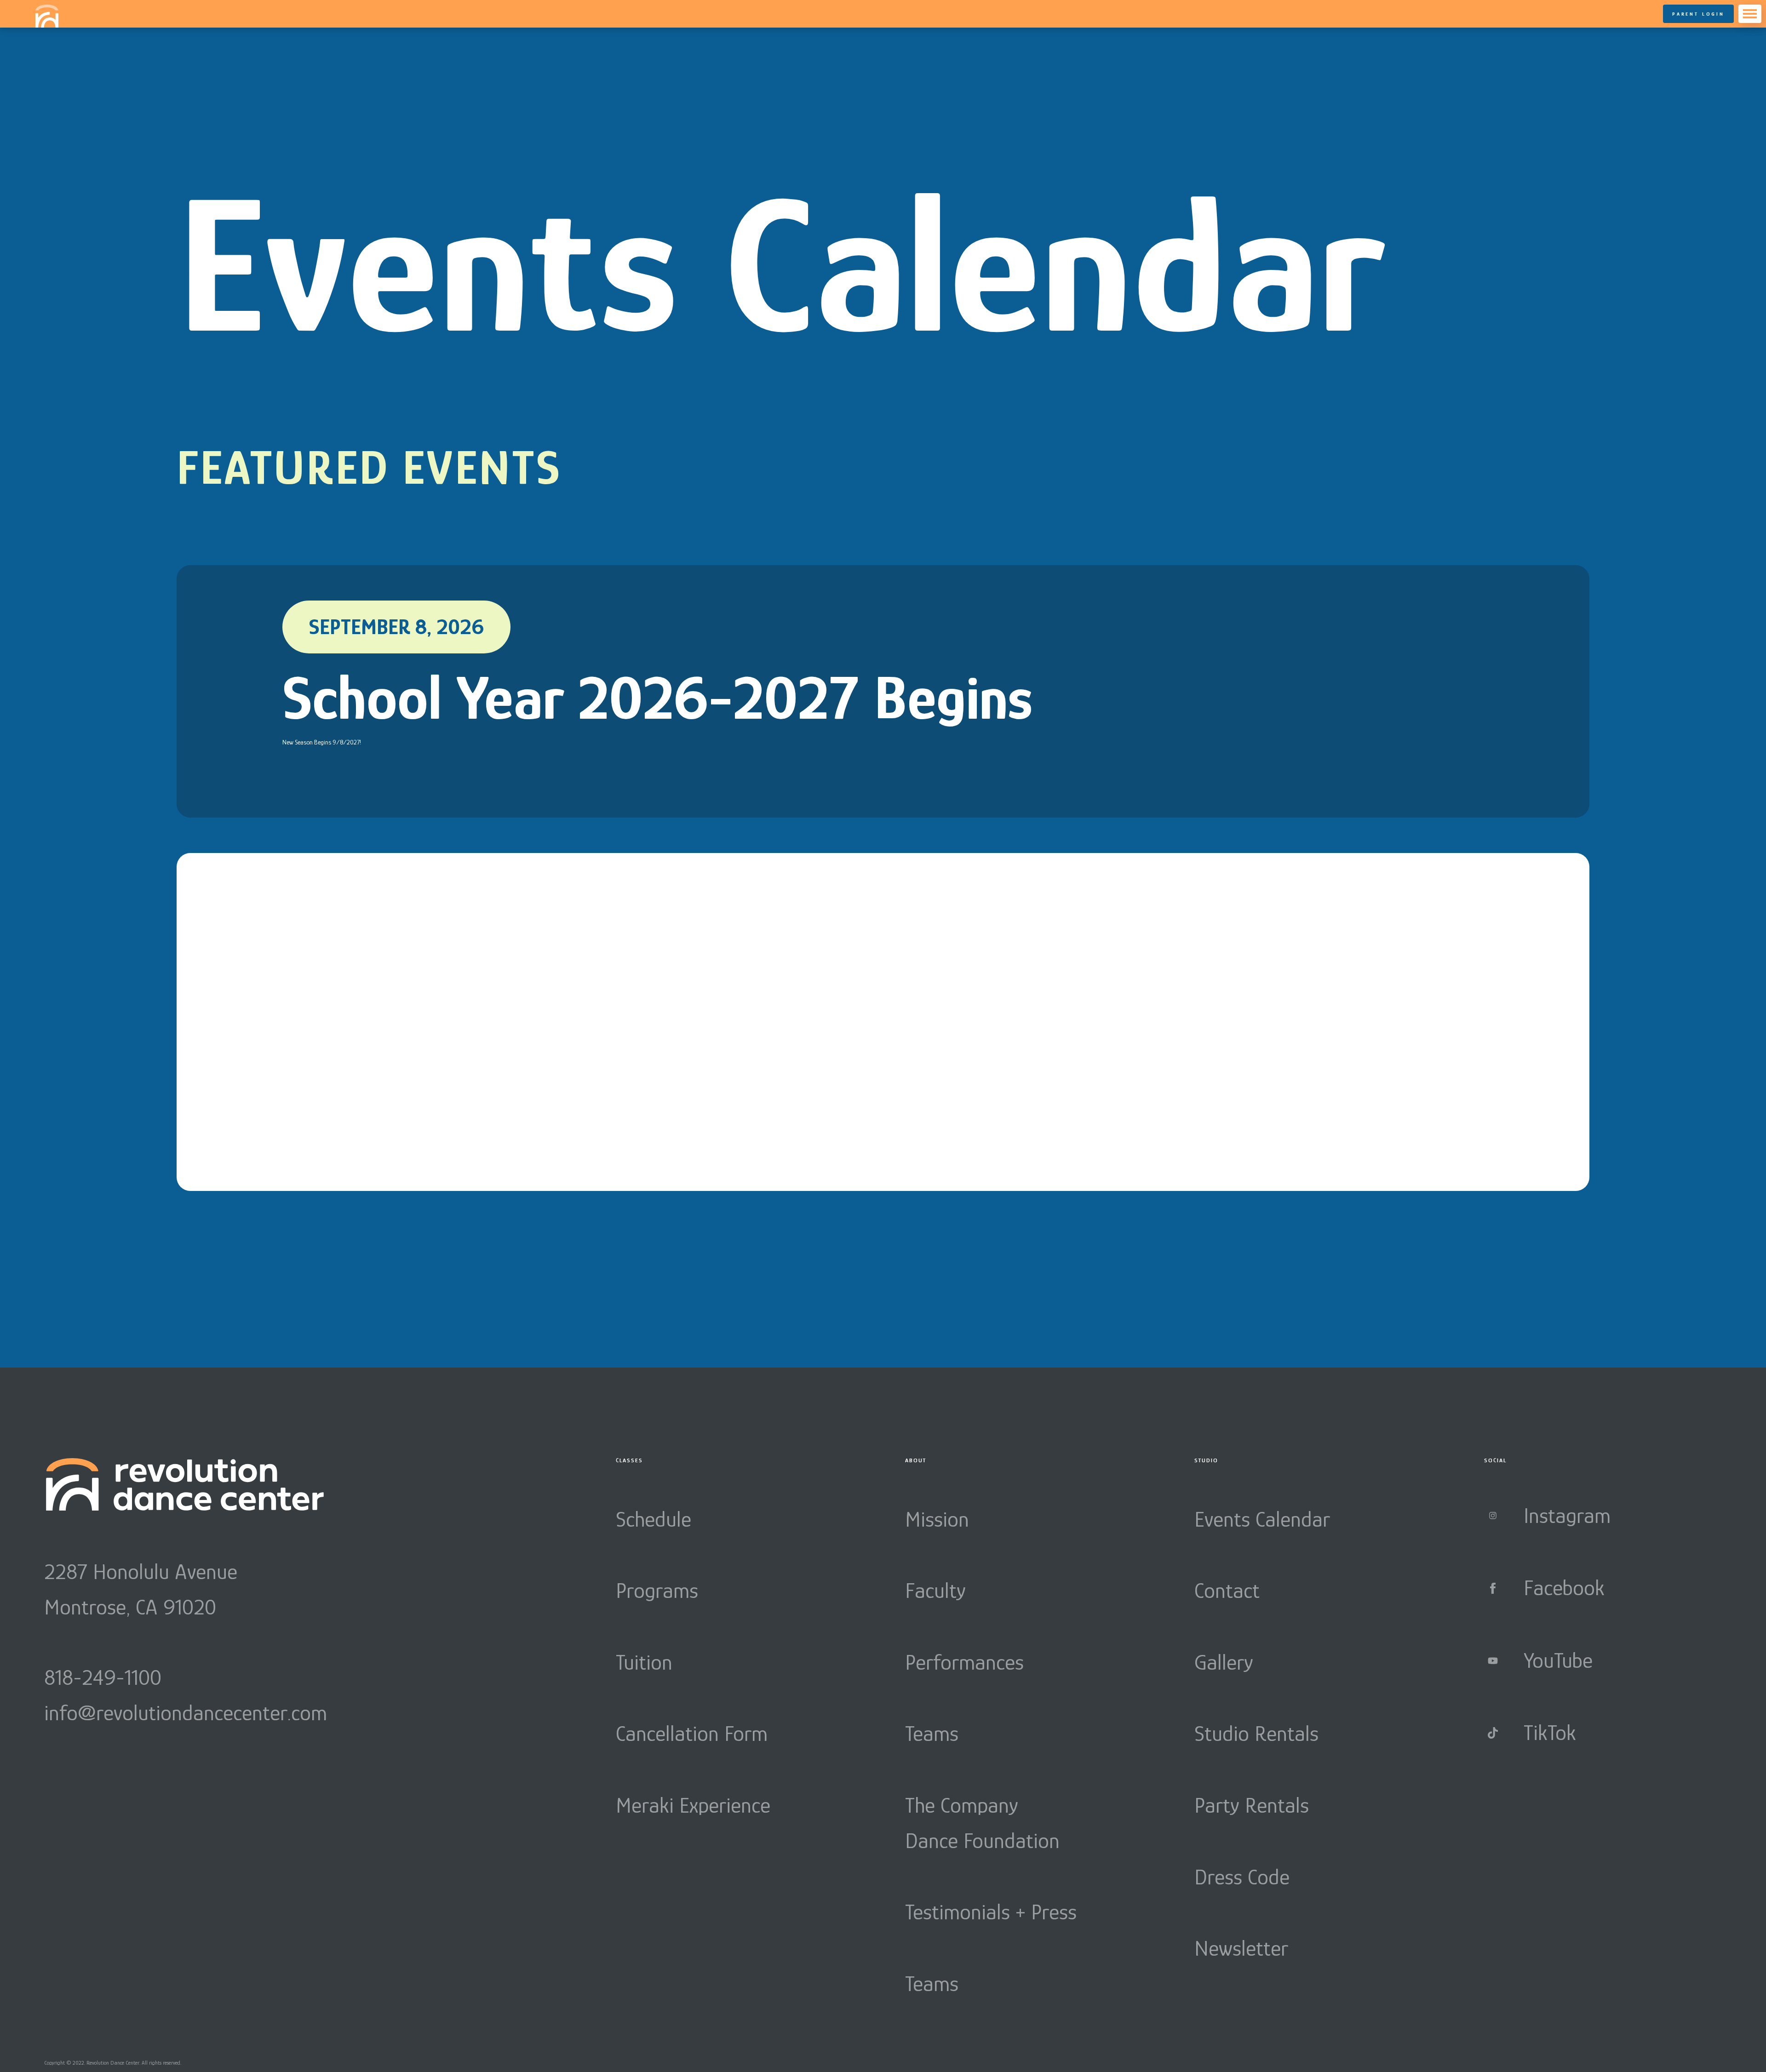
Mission (937, 1519)
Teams (932, 1734)
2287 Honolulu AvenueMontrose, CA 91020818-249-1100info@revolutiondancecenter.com (186, 1642)
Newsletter (1241, 1948)
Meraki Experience (693, 1805)
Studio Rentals (1256, 1734)
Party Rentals (1252, 1805)
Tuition (644, 1662)
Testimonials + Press (991, 1912)
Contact (1227, 1591)
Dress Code (1242, 1877)
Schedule (654, 1519)
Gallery (1224, 1662)
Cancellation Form (692, 1734)
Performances (964, 1662)
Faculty (935, 1591)
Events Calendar (1262, 1519)
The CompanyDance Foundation (982, 1823)
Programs (657, 1591)
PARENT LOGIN (1698, 14)
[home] (47, 16)
